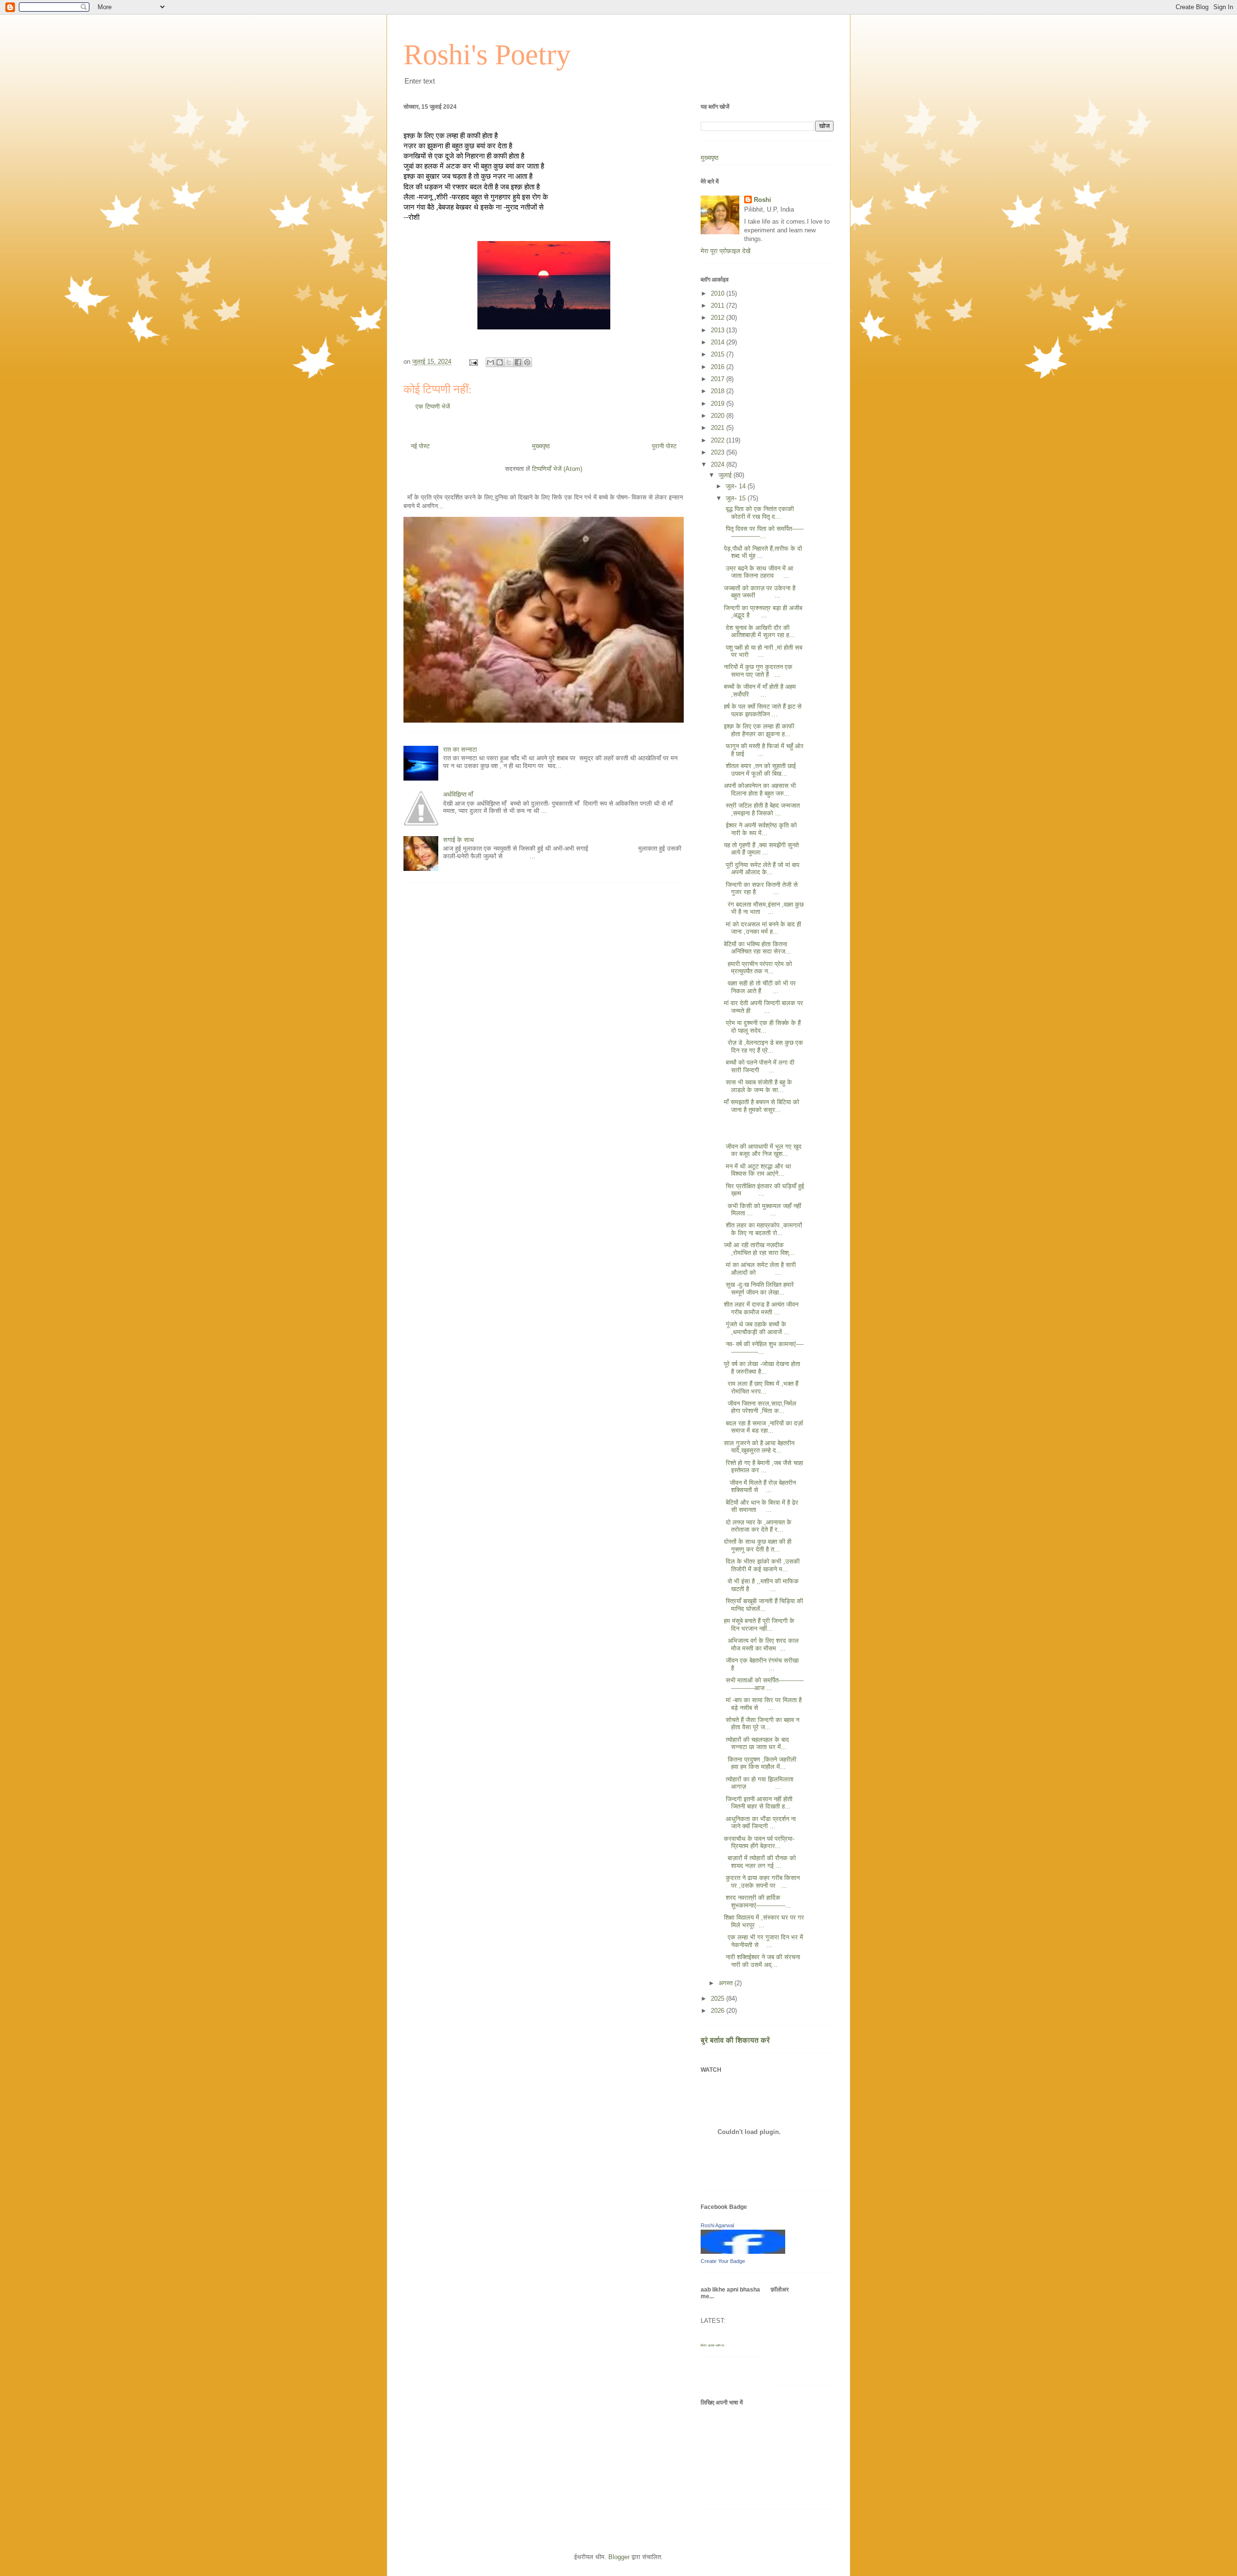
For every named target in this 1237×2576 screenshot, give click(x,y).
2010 (719, 293)
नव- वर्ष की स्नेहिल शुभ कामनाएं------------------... (764, 1348)
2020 (719, 416)
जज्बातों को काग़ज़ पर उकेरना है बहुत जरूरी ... (760, 592)
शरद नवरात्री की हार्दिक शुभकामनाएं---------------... (757, 1901)
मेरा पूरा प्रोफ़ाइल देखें (726, 251)
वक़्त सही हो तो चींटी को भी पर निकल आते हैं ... (760, 987)
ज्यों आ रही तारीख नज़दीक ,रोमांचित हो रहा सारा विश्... (759, 1249)
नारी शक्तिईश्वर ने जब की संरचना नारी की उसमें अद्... (762, 1961)
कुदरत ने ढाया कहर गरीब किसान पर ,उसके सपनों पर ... (762, 1882)
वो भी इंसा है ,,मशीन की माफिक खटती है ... (761, 1585)
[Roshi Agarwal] (743, 2252)
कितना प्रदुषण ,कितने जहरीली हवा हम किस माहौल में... (760, 1763)
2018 (719, 391)
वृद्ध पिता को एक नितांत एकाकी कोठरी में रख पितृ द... (759, 513)
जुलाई (726, 475)
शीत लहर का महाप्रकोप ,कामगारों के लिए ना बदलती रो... (763, 1229)
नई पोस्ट (420, 446)
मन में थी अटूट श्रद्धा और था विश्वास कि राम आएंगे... (757, 1170)
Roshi (762, 200)
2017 (719, 379)
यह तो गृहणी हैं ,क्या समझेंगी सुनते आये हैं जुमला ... (761, 849)
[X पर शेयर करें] (509, 362)
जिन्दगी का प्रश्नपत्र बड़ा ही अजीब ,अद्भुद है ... (763, 612)
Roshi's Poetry (487, 55)
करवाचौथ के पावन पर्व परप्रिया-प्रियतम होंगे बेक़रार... (759, 1843)
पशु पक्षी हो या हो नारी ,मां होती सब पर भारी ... (763, 651)
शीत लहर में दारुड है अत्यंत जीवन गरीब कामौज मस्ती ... (761, 1308)
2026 (719, 2011)
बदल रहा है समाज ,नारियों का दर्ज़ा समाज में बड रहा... (763, 1427)
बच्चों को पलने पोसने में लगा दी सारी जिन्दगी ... (759, 1066)
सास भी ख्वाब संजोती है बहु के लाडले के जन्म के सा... (758, 1086)
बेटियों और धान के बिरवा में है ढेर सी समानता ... (761, 1506)
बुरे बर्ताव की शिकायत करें (735, 2040)
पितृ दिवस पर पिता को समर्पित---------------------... (764, 533)
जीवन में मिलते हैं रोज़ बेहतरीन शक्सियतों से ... (760, 1487)
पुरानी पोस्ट (664, 446)
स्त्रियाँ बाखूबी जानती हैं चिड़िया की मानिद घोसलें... (763, 1605)
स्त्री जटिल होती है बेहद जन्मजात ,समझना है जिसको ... (762, 809)
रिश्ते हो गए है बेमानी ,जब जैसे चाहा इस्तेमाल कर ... (763, 1467)
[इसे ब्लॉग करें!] (500, 362)
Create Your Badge (723, 2261)
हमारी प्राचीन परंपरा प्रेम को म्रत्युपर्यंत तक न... (758, 968)
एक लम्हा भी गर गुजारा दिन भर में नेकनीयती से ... (763, 1941)
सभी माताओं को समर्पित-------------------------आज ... (764, 1684)
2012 (719, 318)
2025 (719, 1999)
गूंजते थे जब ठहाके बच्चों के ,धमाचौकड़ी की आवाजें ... (757, 1328)
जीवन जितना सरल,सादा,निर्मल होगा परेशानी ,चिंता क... (760, 1407)
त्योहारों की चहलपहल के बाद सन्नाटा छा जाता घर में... (756, 1743)
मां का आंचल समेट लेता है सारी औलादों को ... (760, 1269)
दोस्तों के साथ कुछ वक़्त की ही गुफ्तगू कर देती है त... (758, 1545)
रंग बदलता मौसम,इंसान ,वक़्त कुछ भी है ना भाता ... (764, 908)
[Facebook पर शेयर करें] (518, 362)
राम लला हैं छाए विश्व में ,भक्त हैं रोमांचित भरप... (761, 1388)
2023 (719, 452)
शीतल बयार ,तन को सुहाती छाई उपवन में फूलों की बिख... (760, 770)
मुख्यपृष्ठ (541, 446)
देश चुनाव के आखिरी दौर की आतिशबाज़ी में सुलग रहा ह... (759, 632)
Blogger (619, 2557)
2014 (719, 342)
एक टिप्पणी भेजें (433, 406)
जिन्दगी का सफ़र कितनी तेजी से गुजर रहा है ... (761, 889)
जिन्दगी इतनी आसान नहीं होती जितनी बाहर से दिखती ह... (758, 1803)
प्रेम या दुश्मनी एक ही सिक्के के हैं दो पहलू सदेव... (762, 1027)
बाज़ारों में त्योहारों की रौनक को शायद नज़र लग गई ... (760, 1862)
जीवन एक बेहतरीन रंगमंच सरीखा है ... (761, 1664)
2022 (719, 440)
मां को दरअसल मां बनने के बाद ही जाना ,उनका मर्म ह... (762, 928)
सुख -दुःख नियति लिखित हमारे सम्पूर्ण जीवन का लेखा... (759, 1288)
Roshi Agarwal (717, 2225)
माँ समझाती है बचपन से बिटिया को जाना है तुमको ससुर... (762, 1106)
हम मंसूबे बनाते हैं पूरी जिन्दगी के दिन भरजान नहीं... (759, 1625)
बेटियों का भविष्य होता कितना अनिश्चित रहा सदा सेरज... (757, 948)
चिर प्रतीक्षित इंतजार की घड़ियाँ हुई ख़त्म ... (764, 1190)
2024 (719, 464)
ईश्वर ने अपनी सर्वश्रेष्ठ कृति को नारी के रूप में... (760, 829)
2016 (719, 367)
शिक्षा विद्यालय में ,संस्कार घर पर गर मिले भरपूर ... (764, 1921)
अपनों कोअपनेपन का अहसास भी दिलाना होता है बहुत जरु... (760, 790)
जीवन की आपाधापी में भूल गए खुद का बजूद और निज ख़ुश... (763, 1150)
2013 (719, 330)
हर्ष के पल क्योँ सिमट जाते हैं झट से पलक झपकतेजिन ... (763, 710)
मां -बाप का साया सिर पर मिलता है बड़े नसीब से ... (763, 1704)
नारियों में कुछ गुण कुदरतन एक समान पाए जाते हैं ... (758, 671)
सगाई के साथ (459, 840)
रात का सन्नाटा (460, 749)
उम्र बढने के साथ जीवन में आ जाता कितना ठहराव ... (759, 572)
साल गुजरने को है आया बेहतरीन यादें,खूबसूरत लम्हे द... (759, 1447)
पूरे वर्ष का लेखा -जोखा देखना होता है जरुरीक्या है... (762, 1368)
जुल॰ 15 (737, 498)
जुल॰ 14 (737, 486)
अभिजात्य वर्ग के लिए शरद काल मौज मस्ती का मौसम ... (761, 1644)
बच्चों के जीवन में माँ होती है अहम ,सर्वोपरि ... (760, 690)
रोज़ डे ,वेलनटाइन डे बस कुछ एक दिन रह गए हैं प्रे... (763, 1046)
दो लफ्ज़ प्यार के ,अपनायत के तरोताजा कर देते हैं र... (758, 1526)
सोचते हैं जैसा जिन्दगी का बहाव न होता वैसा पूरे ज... (762, 1724)
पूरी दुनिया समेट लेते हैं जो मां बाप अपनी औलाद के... (762, 869)
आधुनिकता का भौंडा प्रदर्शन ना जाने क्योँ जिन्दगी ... (760, 1823)
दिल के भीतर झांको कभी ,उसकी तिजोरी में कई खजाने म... (762, 1565)
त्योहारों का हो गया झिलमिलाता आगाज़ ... (759, 1783)
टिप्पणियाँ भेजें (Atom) (557, 469)
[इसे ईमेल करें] (490, 362)
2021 (719, 428)
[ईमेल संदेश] (473, 362)
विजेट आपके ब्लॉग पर (712, 2345)
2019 (719, 404)
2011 (719, 306)
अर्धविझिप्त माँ (458, 794)
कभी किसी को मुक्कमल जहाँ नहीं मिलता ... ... (762, 1210)
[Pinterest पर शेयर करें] (527, 362)
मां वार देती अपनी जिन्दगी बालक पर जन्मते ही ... (763, 1007)
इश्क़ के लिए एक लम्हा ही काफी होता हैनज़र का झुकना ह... (759, 730)
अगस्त (726, 1983)
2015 (719, 354)
